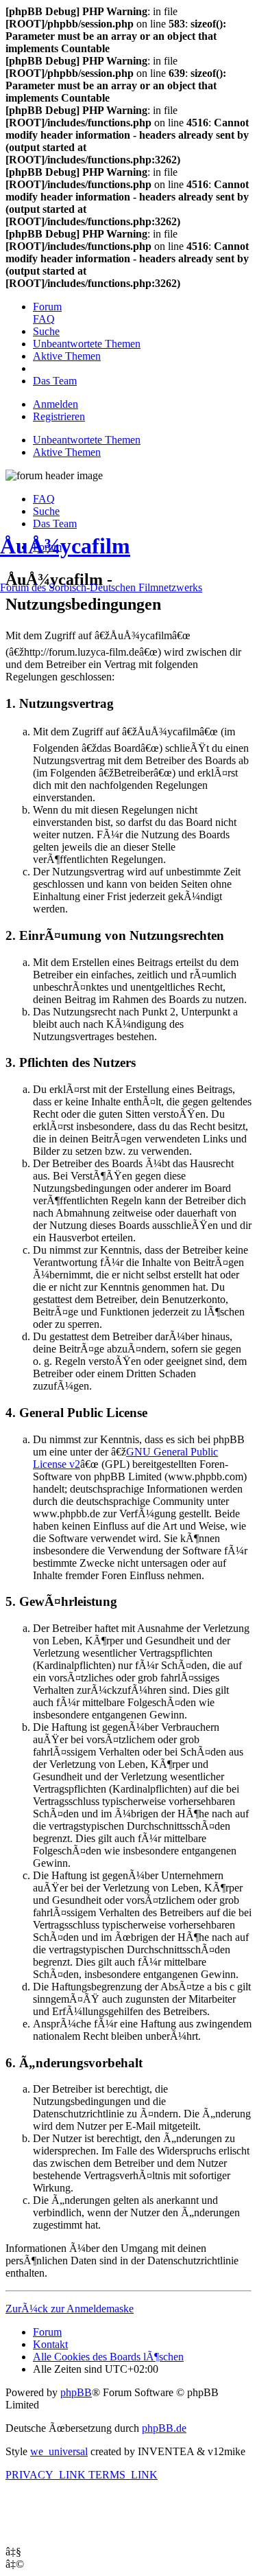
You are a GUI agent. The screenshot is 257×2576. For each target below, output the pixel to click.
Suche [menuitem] (46, 511)
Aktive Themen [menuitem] (67, 452)
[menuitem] (47, 307)
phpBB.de (164, 2428)
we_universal (59, 2451)
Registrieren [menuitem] (59, 416)
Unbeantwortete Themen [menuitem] (87, 440)
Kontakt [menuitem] (50, 2344)
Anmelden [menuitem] (56, 404)
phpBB (76, 2392)
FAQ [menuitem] (44, 499)
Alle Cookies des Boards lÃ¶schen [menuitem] (108, 2357)
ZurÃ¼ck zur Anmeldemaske (70, 2309)
